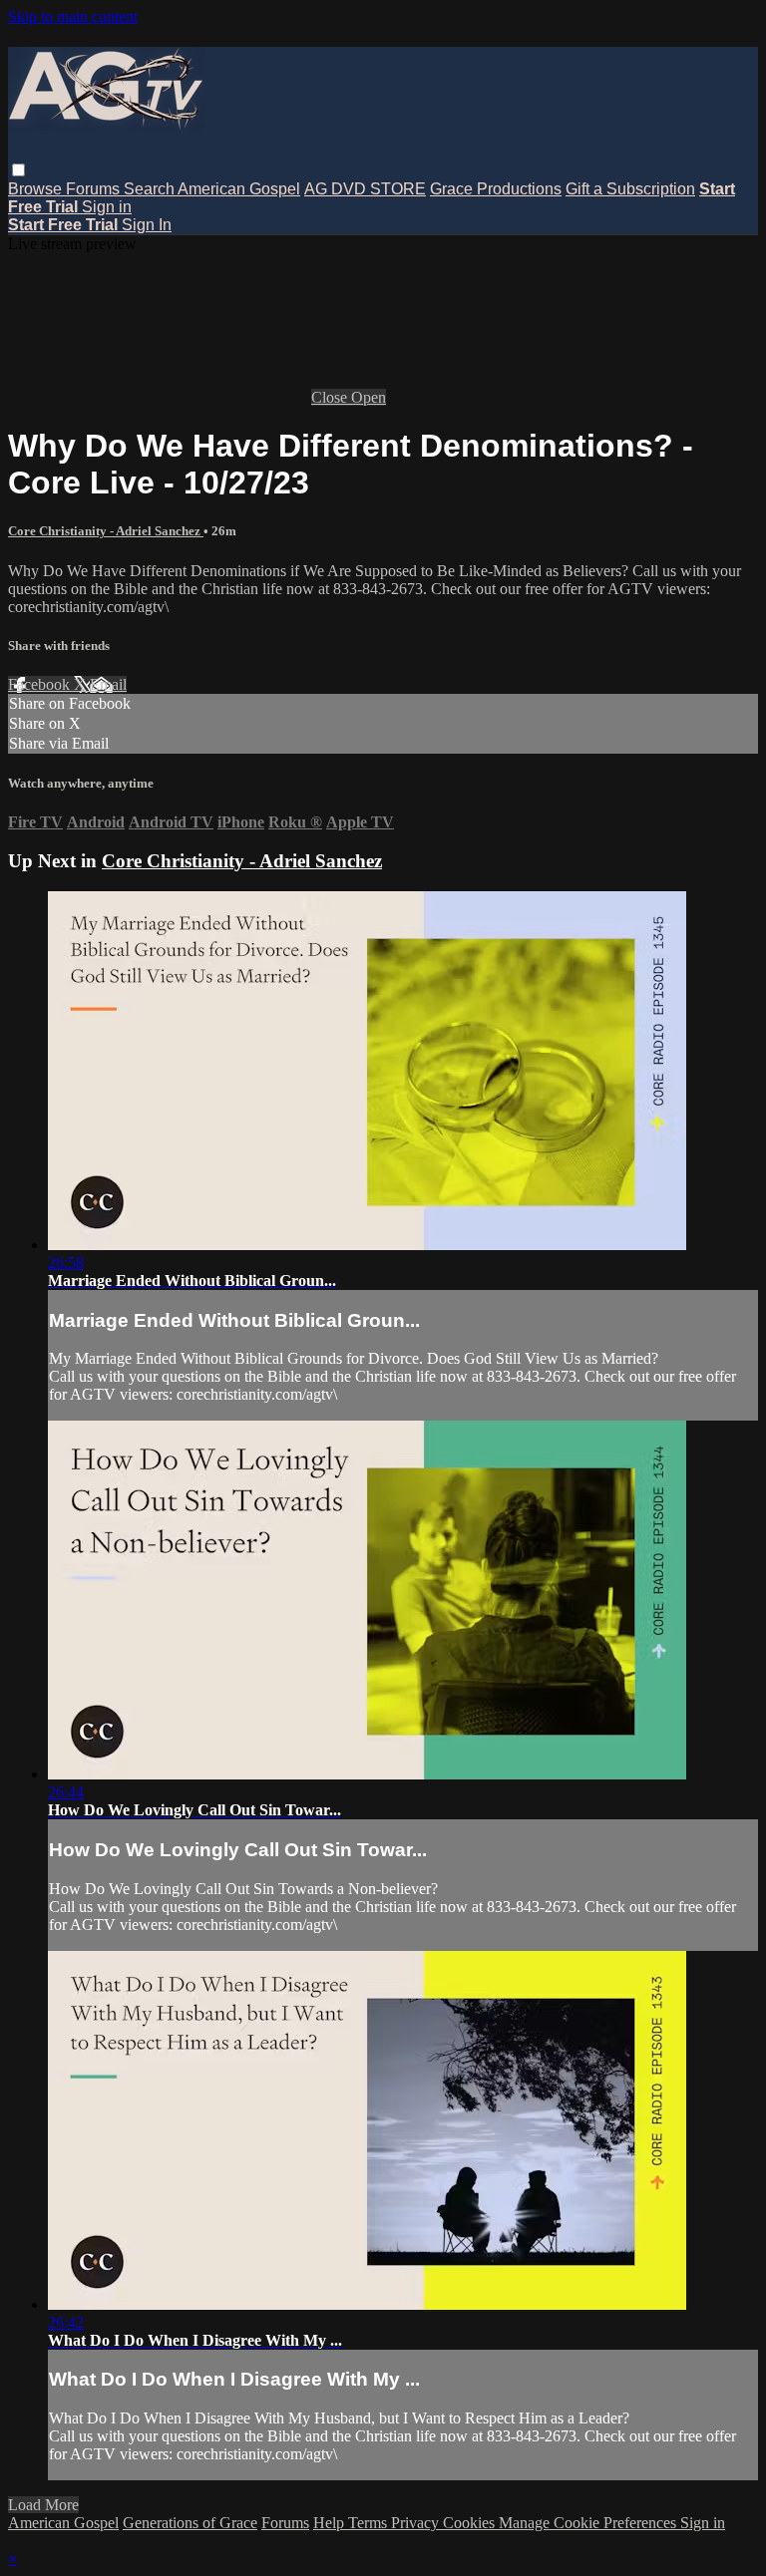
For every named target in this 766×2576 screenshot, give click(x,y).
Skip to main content (73, 16)
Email (108, 684)
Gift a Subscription (630, 189)
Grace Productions (496, 189)
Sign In (147, 225)
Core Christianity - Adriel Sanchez (106, 531)
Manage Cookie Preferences (589, 2523)
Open (369, 397)
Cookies (471, 2523)
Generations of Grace (190, 2523)
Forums (95, 189)
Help (331, 2523)
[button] (18, 170)
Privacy (417, 2523)
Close (331, 397)
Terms (370, 2523)
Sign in (107, 207)
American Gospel (239, 189)
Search (151, 189)
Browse (37, 189)
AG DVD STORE (365, 189)
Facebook (41, 684)
